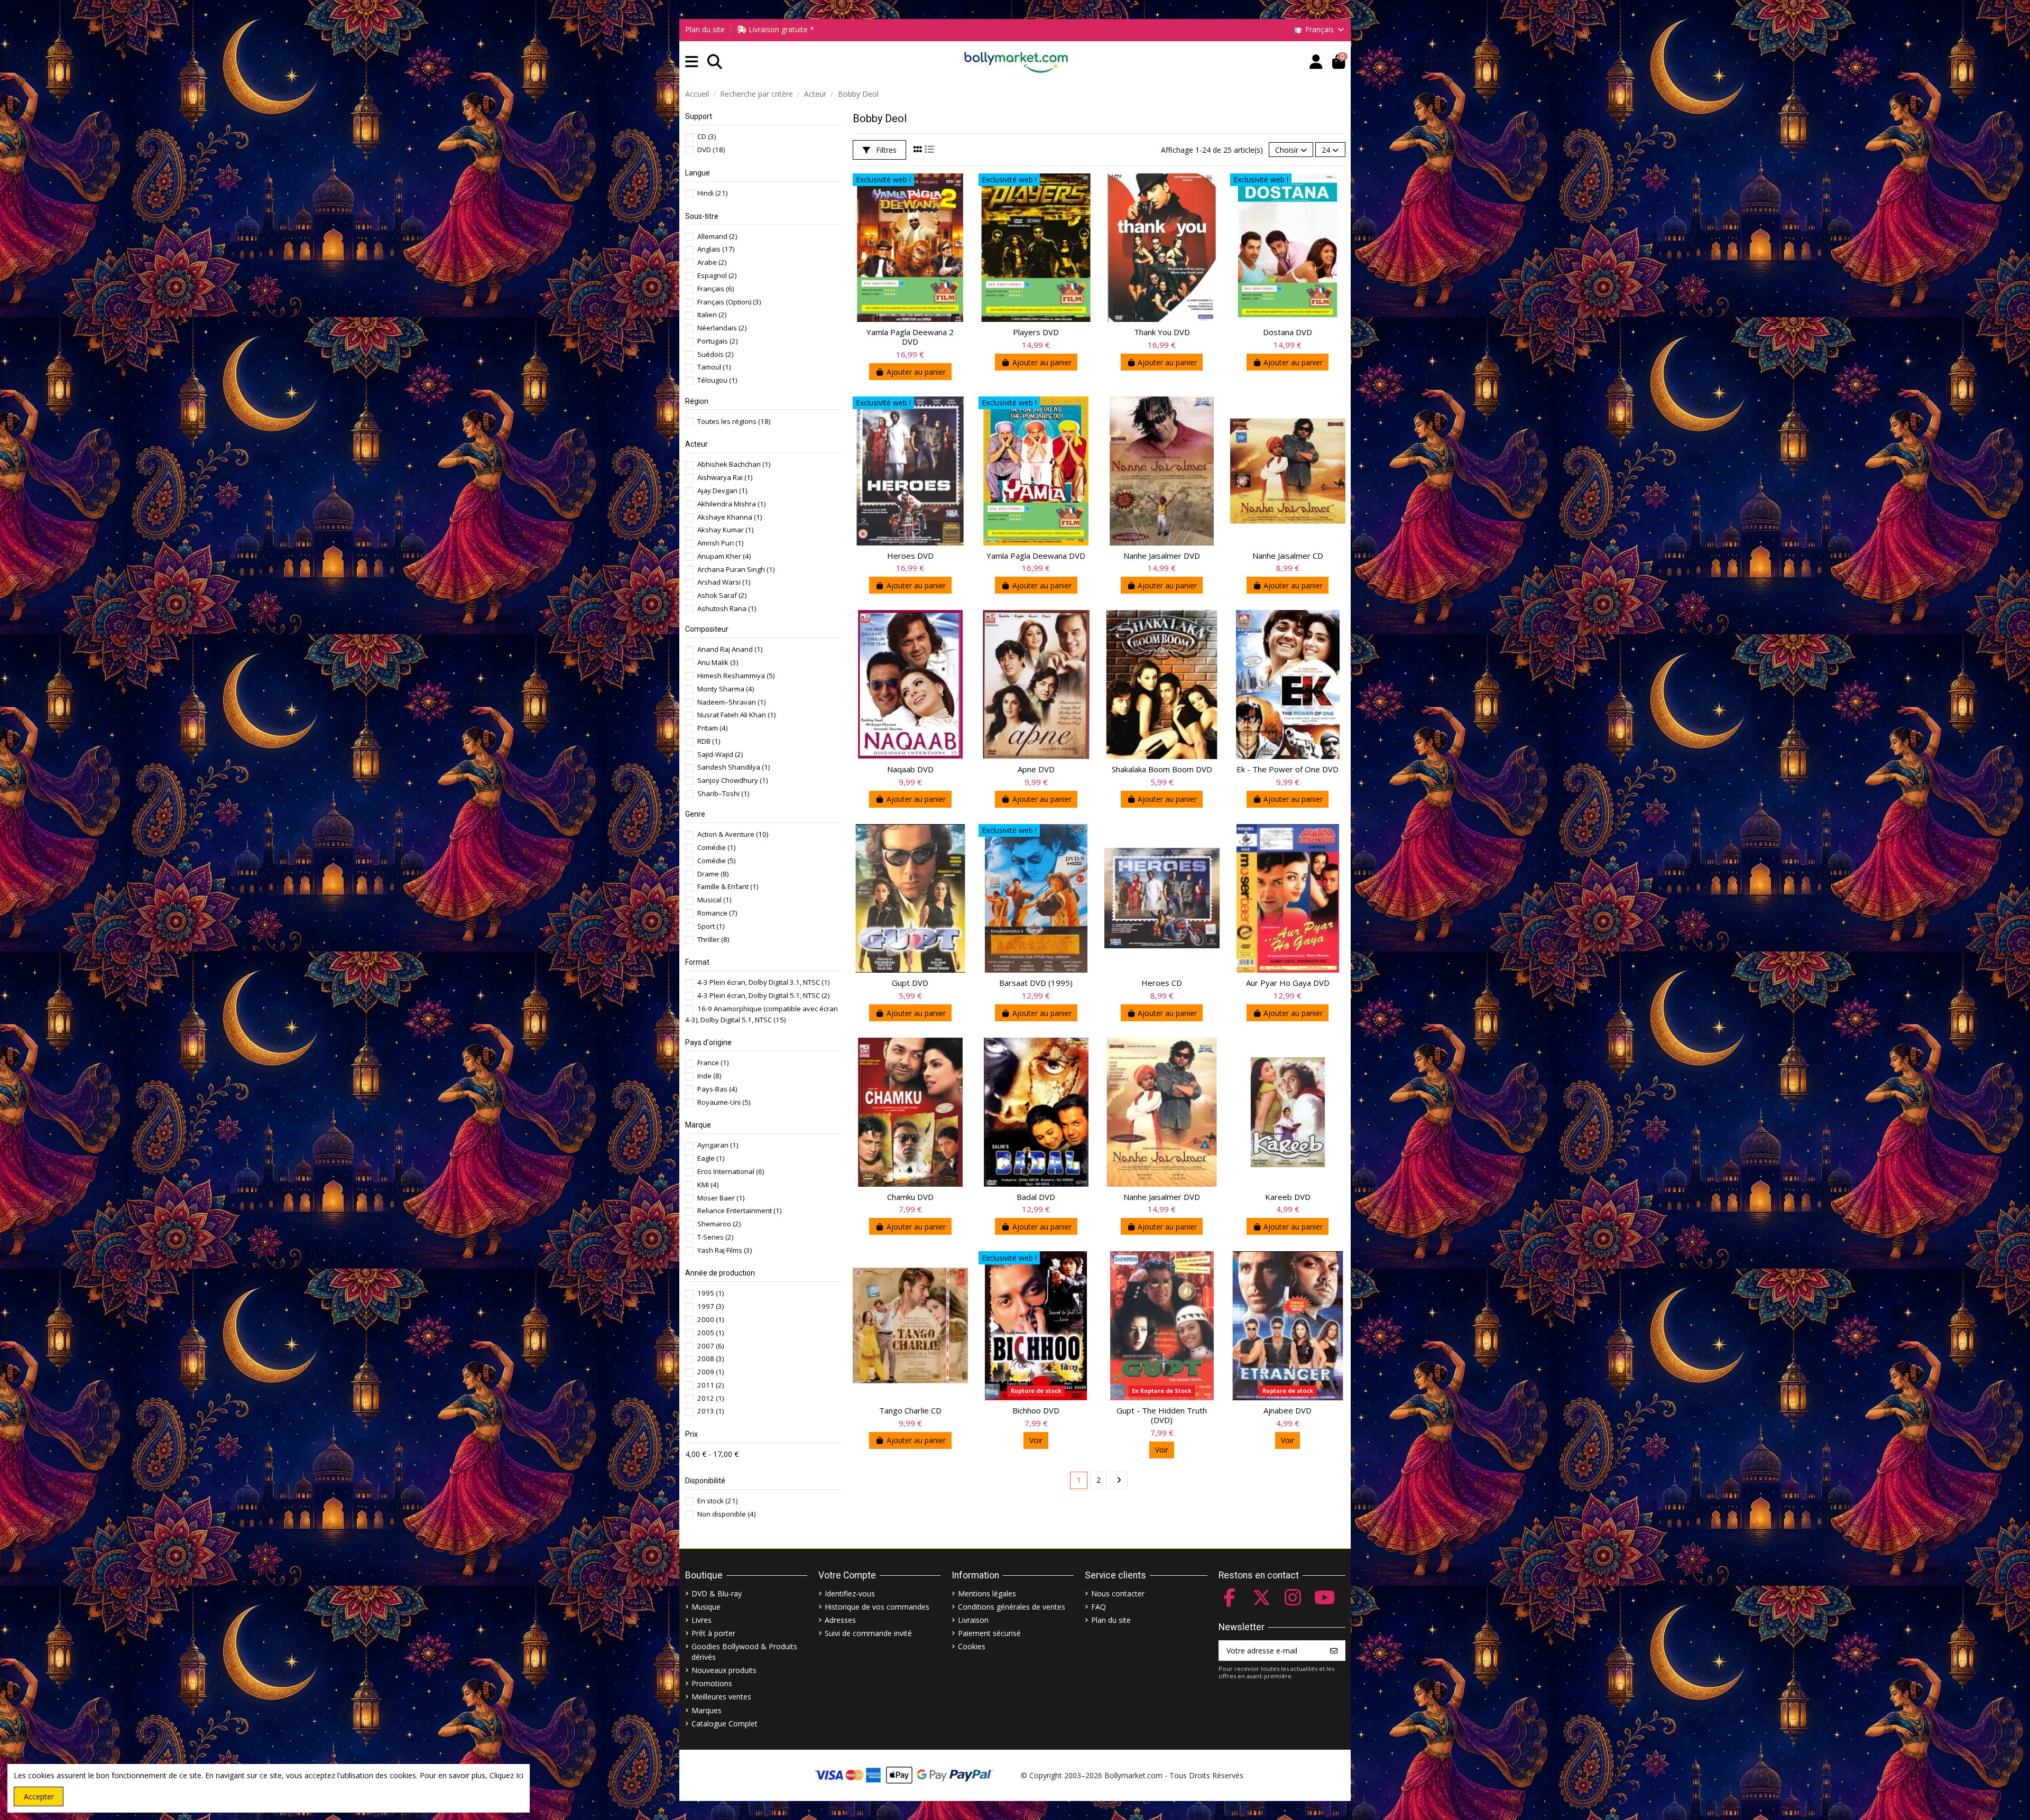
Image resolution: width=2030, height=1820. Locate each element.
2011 (710, 1385)
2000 (710, 1319)
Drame (713, 874)
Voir (1036, 1440)
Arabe (712, 262)
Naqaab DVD (910, 769)
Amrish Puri (720, 543)
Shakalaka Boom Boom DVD (1162, 769)
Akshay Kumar (725, 530)
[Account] (1316, 62)
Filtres (885, 150)
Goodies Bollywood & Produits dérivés (744, 1652)
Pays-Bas (717, 1089)
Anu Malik (718, 662)
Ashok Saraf (722, 595)
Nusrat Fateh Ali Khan (736, 715)
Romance (717, 913)
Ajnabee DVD (1288, 1410)
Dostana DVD (1288, 332)
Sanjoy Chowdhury (732, 780)
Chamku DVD (910, 1197)
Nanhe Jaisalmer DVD (1162, 556)
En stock (717, 1501)
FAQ (1099, 1607)
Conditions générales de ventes (1012, 1607)
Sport (711, 926)
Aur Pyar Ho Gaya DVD (1288, 983)
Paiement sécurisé (989, 1633)
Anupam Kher (724, 556)
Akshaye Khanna (730, 517)
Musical (714, 900)
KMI (708, 1185)
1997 (710, 1306)
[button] (692, 62)
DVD (711, 150)
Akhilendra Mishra (731, 504)
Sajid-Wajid (720, 754)
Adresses (840, 1620)
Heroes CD (1162, 983)
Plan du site (705, 29)
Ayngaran (718, 1145)
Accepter (39, 1796)
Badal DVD (1036, 1197)
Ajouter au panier (916, 372)
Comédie (716, 847)
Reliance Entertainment (739, 1211)
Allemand (717, 236)
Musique (706, 1607)
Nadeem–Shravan (731, 702)
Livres (702, 1620)
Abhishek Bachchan (734, 464)
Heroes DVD (910, 556)
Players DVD (1036, 332)
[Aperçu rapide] (959, 190)
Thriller (713, 939)
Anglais (716, 249)
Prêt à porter (713, 1633)
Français (716, 289)
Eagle (711, 1158)
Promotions (712, 1683)
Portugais (717, 341)
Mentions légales (987, 1593)
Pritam (712, 728)
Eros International (731, 1171)
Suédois (715, 354)
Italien (712, 315)
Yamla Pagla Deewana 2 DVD (910, 337)
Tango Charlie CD (910, 1410)
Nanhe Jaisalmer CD (1288, 556)
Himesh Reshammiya (736, 676)
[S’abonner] (1334, 1651)
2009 (710, 1372)
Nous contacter (1118, 1593)
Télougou (717, 380)
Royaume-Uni (724, 1102)
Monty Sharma (726, 689)
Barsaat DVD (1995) (1036, 983)
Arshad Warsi (724, 582)
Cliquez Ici (506, 1775)
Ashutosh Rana (727, 608)
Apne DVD (1036, 769)
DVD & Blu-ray (717, 1593)
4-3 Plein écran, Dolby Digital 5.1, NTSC (763, 995)
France (713, 1063)
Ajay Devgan (722, 491)
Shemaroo (719, 1224)
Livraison (973, 1620)
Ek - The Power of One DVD (1288, 769)
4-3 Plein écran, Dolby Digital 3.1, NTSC (763, 982)
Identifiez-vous (850, 1593)
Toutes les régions (734, 421)
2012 (710, 1398)
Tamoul (714, 367)
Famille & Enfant (728, 886)
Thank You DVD (1162, 332)
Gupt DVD (910, 983)
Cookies (972, 1646)
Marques (707, 1710)
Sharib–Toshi (723, 793)
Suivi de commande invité (868, 1633)
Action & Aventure (733, 834)
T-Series (715, 1237)
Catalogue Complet (725, 1724)
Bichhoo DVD (1036, 1410)
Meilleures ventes (721, 1697)
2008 (710, 1359)
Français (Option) (729, 302)
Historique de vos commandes (877, 1607)
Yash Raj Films (725, 1250)
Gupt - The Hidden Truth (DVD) (1162, 1415)
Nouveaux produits (724, 1670)
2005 (710, 1333)
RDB (709, 741)
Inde (709, 1076)
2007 (710, 1346)
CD (707, 136)
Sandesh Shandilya (733, 767)
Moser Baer (721, 1198)
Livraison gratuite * (780, 29)
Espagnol (717, 275)
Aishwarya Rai (725, 477)
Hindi (712, 193)
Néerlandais (722, 328)
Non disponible (726, 1514)
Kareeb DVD (1288, 1197)
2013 (710, 1411)
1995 (710, 1293)
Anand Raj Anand (730, 649)
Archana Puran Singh (736, 569)
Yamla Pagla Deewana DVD (1036, 556)
